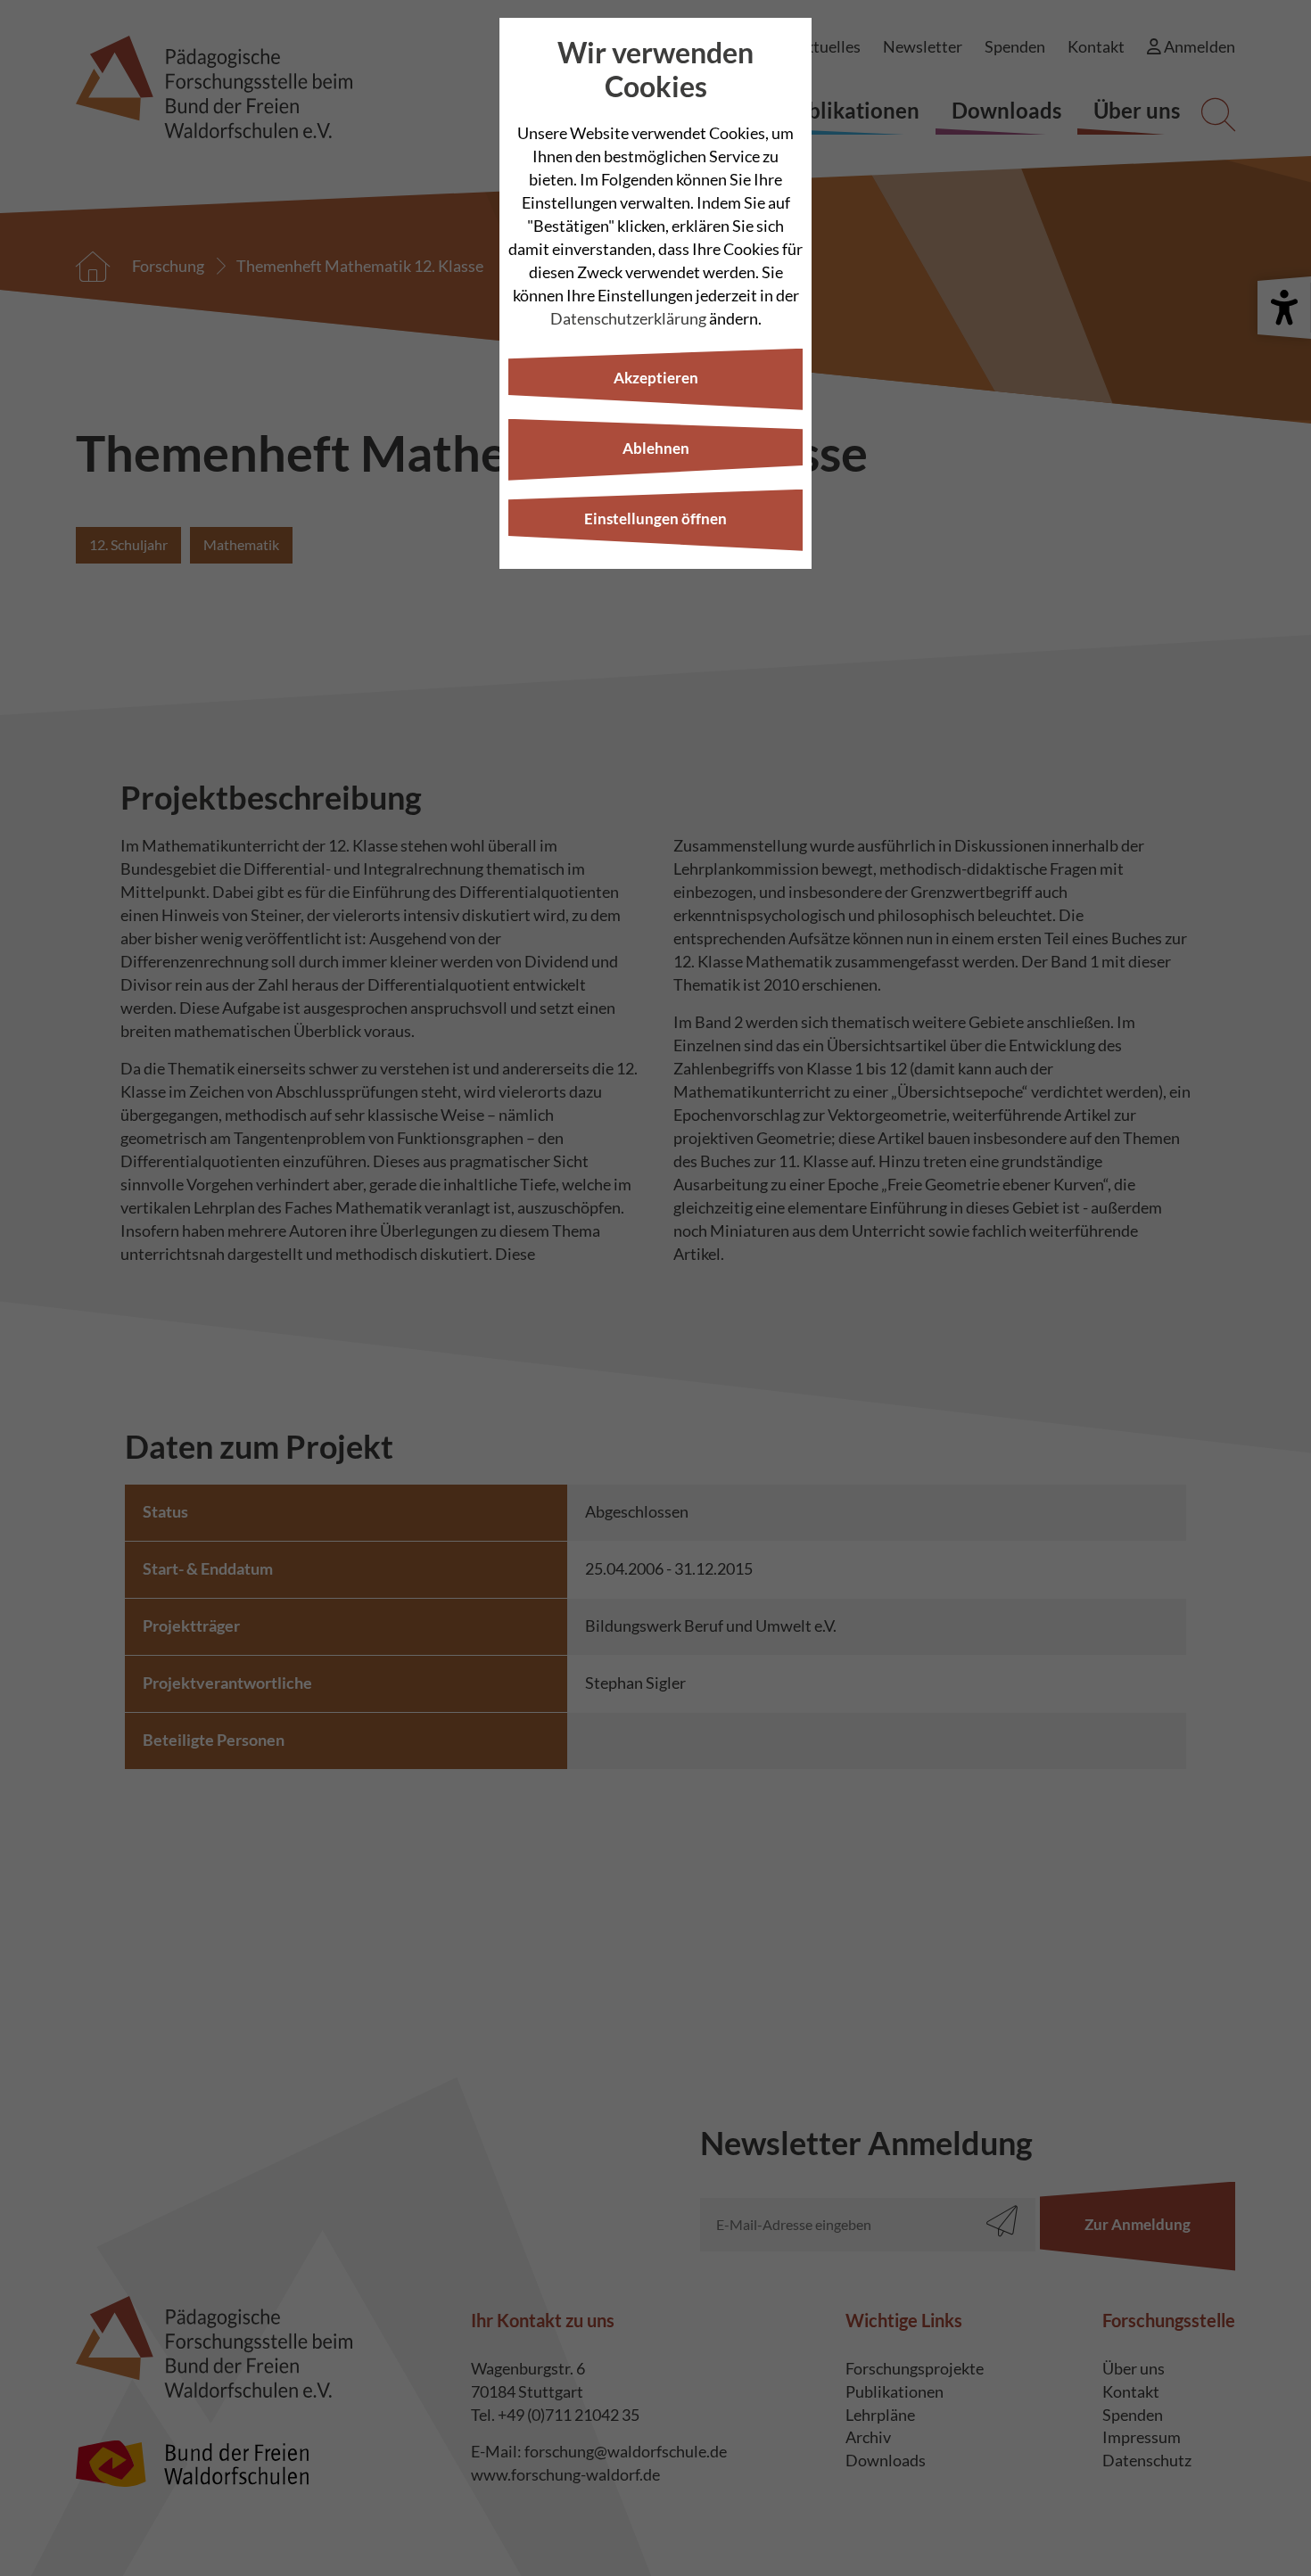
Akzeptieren (656, 378)
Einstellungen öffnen (655, 518)
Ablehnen (656, 448)
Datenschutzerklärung (628, 318)
